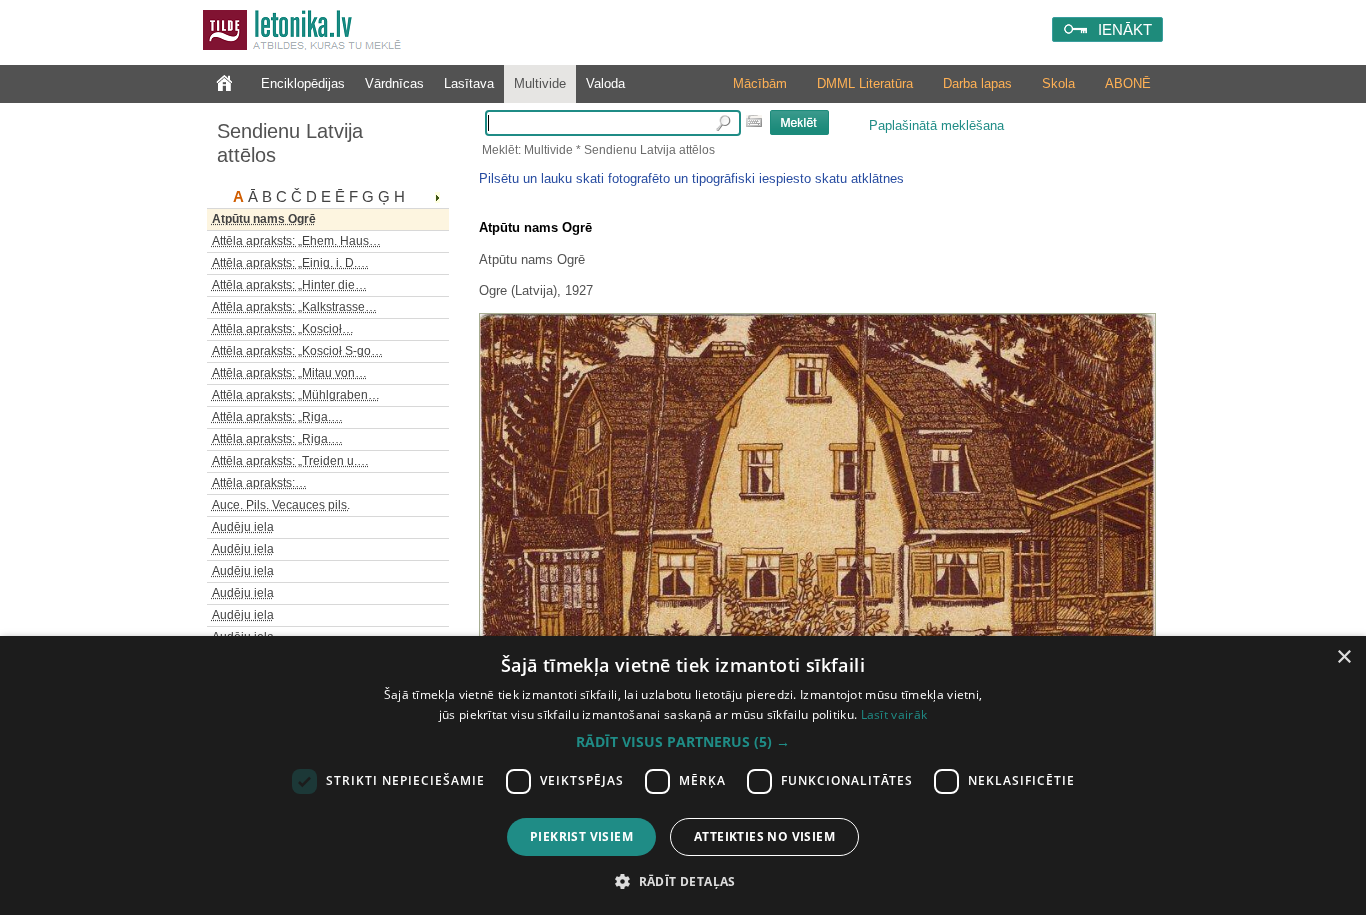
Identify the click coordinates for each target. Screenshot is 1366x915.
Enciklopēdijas (303, 83)
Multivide (540, 83)
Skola (1058, 83)
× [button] (1343, 657)
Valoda (605, 83)
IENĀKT (1125, 29)
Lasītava (469, 83)
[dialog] (683, 775)
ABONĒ (1128, 83)
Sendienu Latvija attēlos (290, 143)
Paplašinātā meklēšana (936, 125)
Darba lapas (977, 83)
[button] (683, 742)
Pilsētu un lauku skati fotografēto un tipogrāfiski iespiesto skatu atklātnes (691, 178)
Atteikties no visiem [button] (764, 836)
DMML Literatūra (865, 83)
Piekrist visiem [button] (581, 836)
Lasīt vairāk (894, 714)
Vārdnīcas (394, 83)
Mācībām (760, 83)
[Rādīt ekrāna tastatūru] (754, 121)
